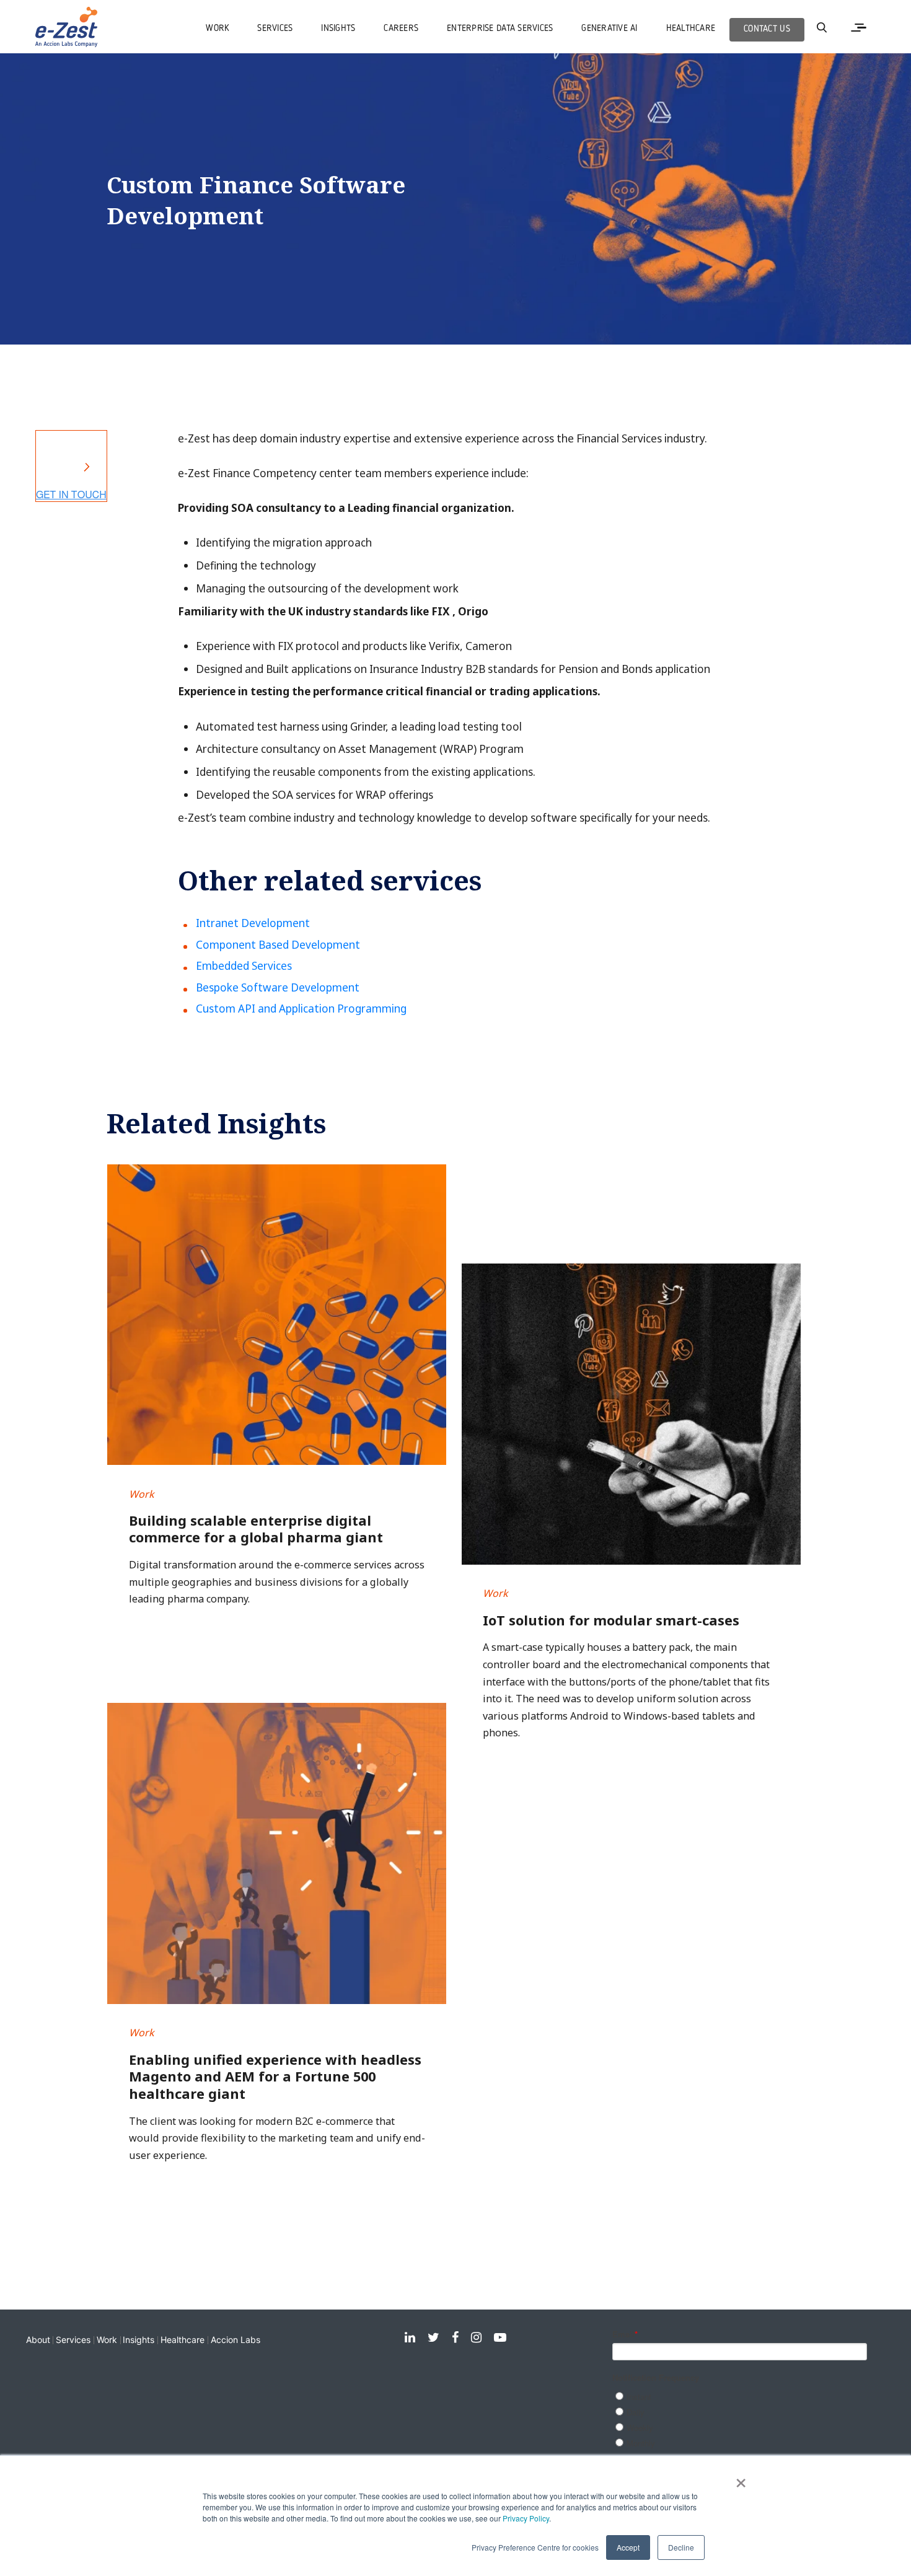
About (38, 2340)
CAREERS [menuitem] (401, 29)
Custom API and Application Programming (301, 1009)
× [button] (741, 2479)
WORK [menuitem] (217, 29)
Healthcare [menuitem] (691, 29)
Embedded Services (244, 966)
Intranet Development (253, 923)
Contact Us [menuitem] (767, 29)
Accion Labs (235, 2340)
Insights (139, 2340)
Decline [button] (681, 2547)
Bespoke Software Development (278, 987)
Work (107, 2340)
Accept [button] (628, 2547)
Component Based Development (278, 945)
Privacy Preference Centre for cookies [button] (535, 2547)
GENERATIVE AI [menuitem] (609, 29)
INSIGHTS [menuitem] (338, 29)
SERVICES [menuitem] (275, 29)
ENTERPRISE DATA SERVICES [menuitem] (500, 29)
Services (73, 2340)
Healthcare (183, 2340)
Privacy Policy (526, 2518)
